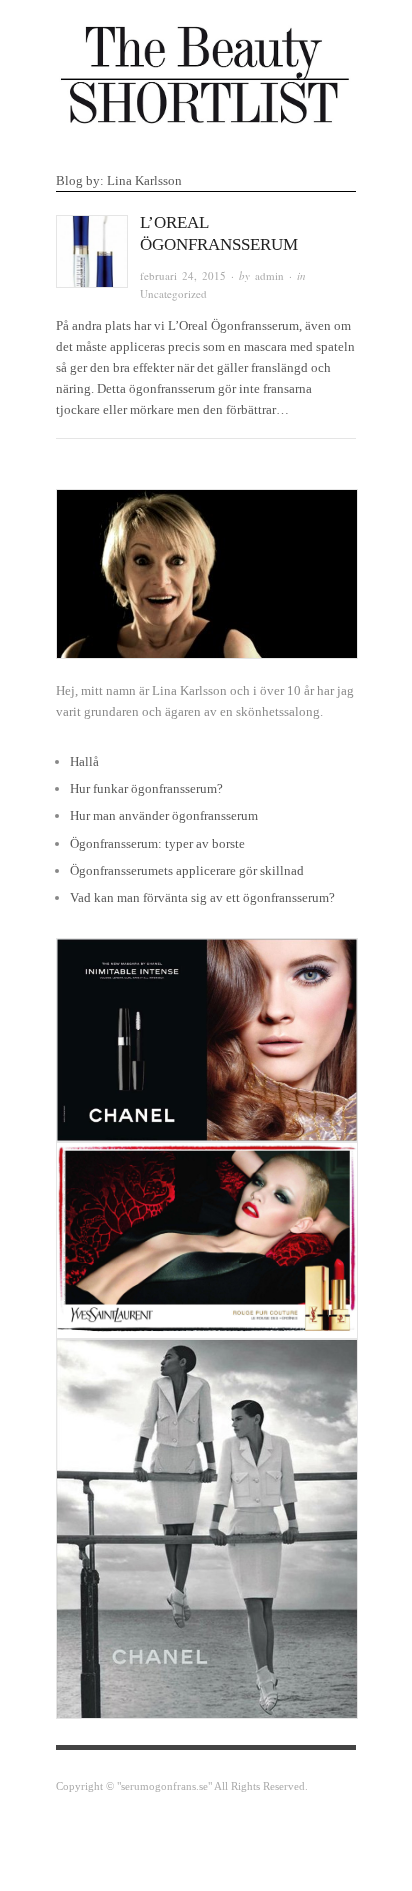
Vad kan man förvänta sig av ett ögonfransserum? (202, 897)
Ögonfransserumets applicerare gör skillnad (187, 870)
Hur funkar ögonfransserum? (146, 788)
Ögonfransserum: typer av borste (157, 843)
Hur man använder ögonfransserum (164, 815)
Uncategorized (173, 293)
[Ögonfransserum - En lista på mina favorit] (206, 70)
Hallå (84, 761)
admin (269, 275)
